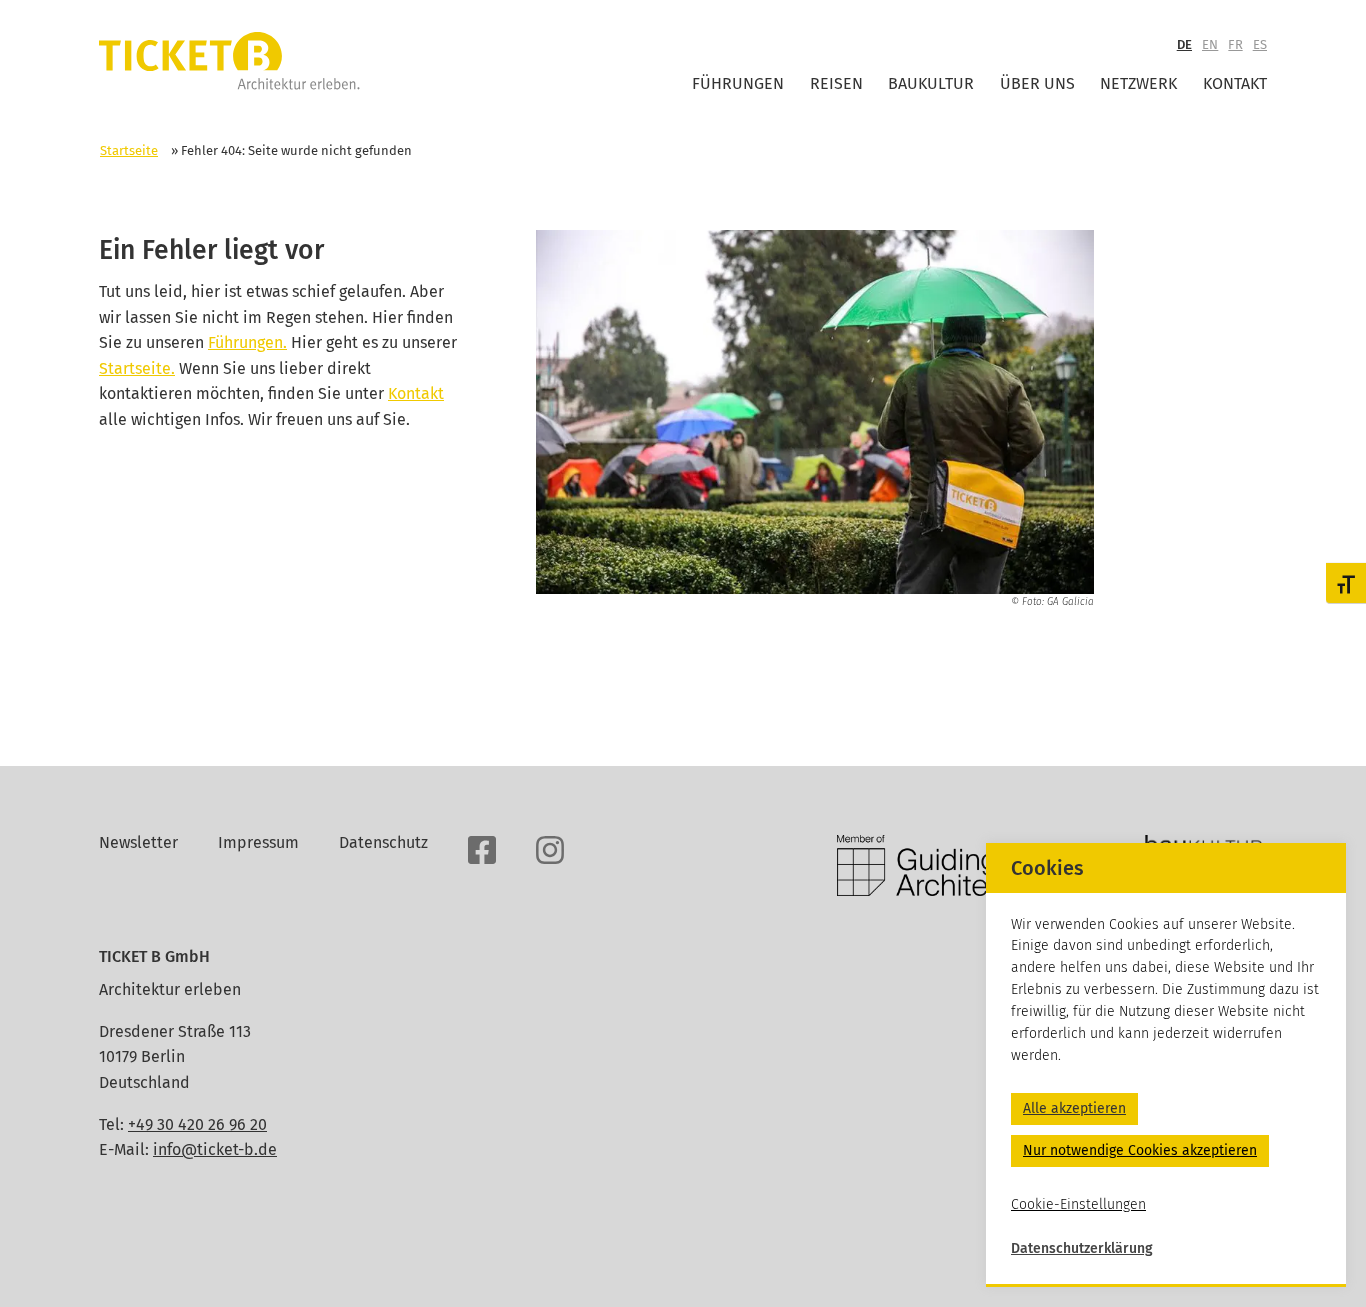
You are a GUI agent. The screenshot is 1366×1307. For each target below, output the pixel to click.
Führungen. (247, 342)
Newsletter (138, 842)
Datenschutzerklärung (1082, 1248)
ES (1260, 44)
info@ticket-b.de (215, 1149)
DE (1184, 44)
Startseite (129, 150)
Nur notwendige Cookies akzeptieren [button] (1140, 1150)
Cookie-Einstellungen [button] (1078, 1204)
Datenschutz (383, 842)
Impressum (258, 842)
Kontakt (1235, 83)
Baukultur (931, 83)
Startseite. (137, 368)
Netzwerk (1138, 83)
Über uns (1037, 83)
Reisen (836, 83)
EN (1210, 44)
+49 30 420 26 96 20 (197, 1124)
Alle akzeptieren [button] (1074, 1108)
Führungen (738, 83)
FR (1235, 44)
